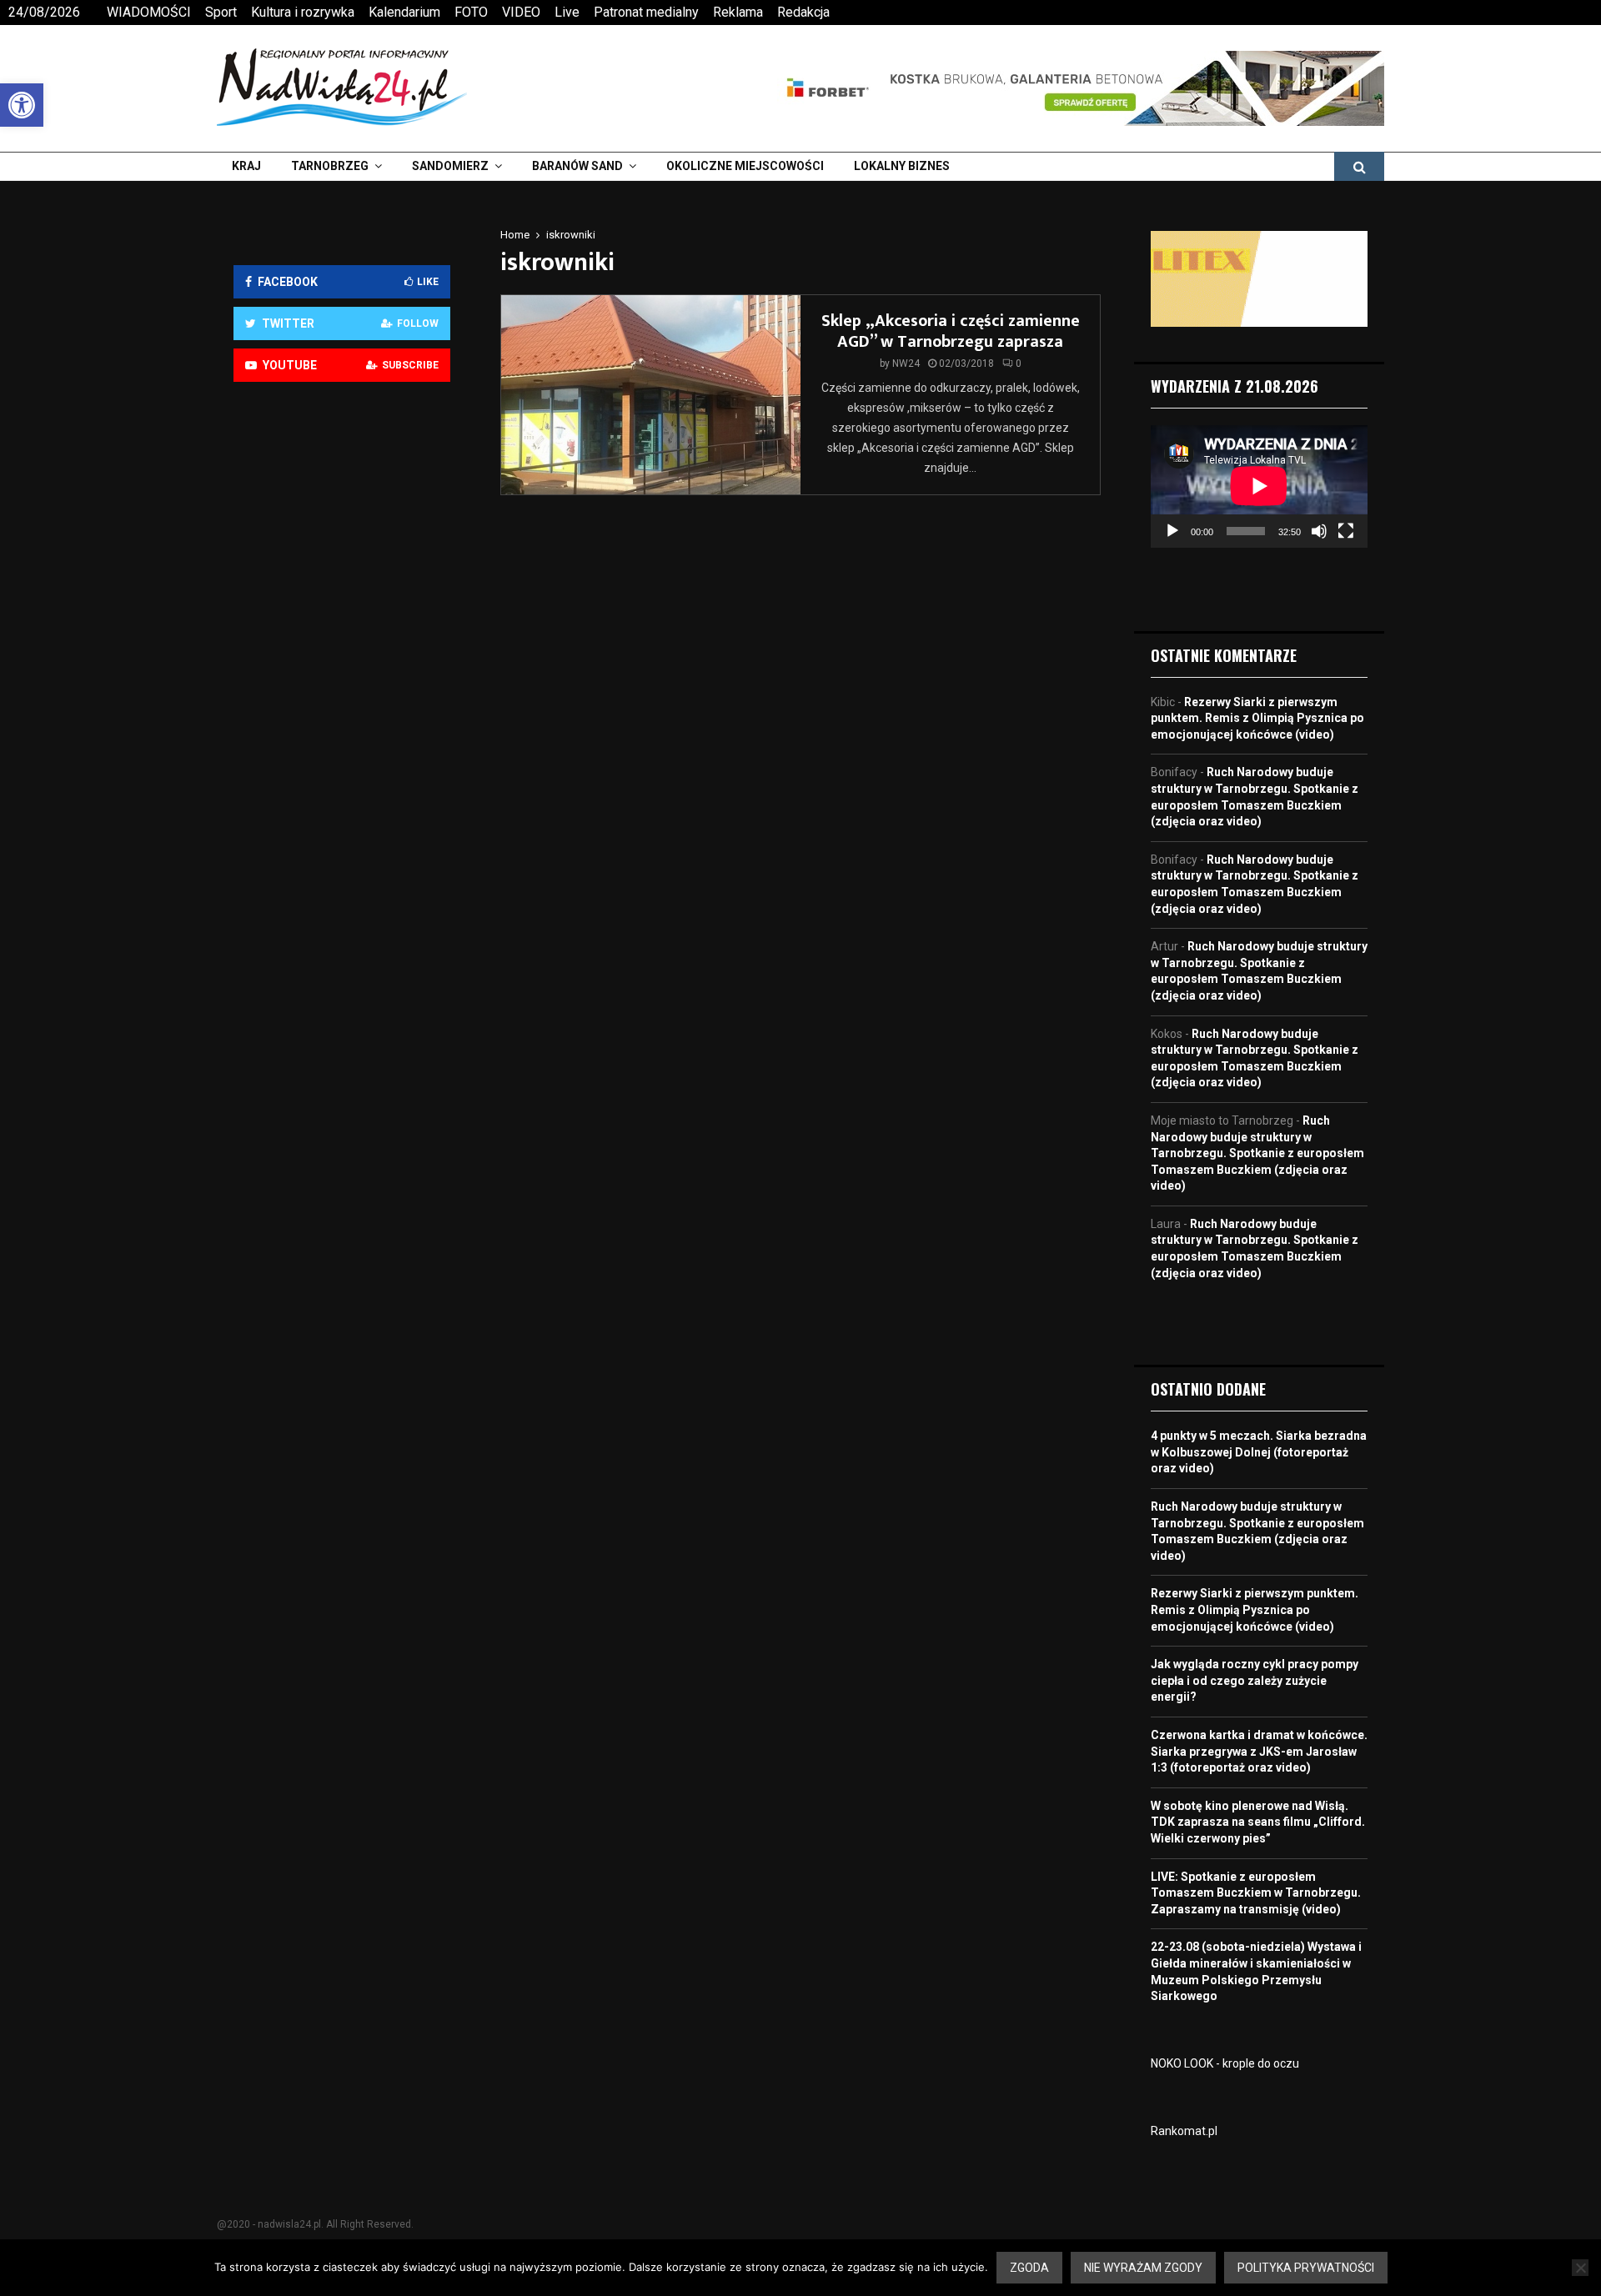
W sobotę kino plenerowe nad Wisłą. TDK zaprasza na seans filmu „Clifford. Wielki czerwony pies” (1258, 1822)
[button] (22, 105)
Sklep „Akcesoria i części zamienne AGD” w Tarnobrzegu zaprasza (951, 331)
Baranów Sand (577, 166)
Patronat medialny (646, 12)
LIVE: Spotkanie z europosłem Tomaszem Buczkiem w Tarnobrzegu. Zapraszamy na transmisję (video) (1256, 1893)
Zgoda (1029, 2268)
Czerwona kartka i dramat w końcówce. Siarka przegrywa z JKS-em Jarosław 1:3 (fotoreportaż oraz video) (1259, 1751)
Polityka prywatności (1306, 2268)
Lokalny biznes (902, 166)
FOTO (471, 12)
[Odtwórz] (1172, 531)
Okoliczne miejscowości (745, 166)
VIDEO (521, 12)
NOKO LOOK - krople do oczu (1225, 2063)
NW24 (906, 363)
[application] (1259, 486)
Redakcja (803, 12)
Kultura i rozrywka (303, 12)
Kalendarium (404, 12)
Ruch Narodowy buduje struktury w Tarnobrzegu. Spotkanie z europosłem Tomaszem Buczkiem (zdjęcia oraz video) (1257, 1153)
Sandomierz (450, 166)
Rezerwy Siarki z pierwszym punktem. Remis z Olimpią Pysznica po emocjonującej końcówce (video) (1257, 718)
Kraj (246, 166)
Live (567, 12)
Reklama (738, 12)
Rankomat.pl (1184, 2131)
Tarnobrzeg (330, 166)
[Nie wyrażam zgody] (1580, 2268)
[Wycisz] (1319, 531)
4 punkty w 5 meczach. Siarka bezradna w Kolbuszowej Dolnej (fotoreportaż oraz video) (1259, 1452)
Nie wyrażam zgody (1143, 2268)
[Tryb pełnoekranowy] (1346, 531)
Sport (221, 12)
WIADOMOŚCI (149, 12)
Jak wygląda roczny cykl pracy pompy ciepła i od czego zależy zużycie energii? (1255, 1680)
